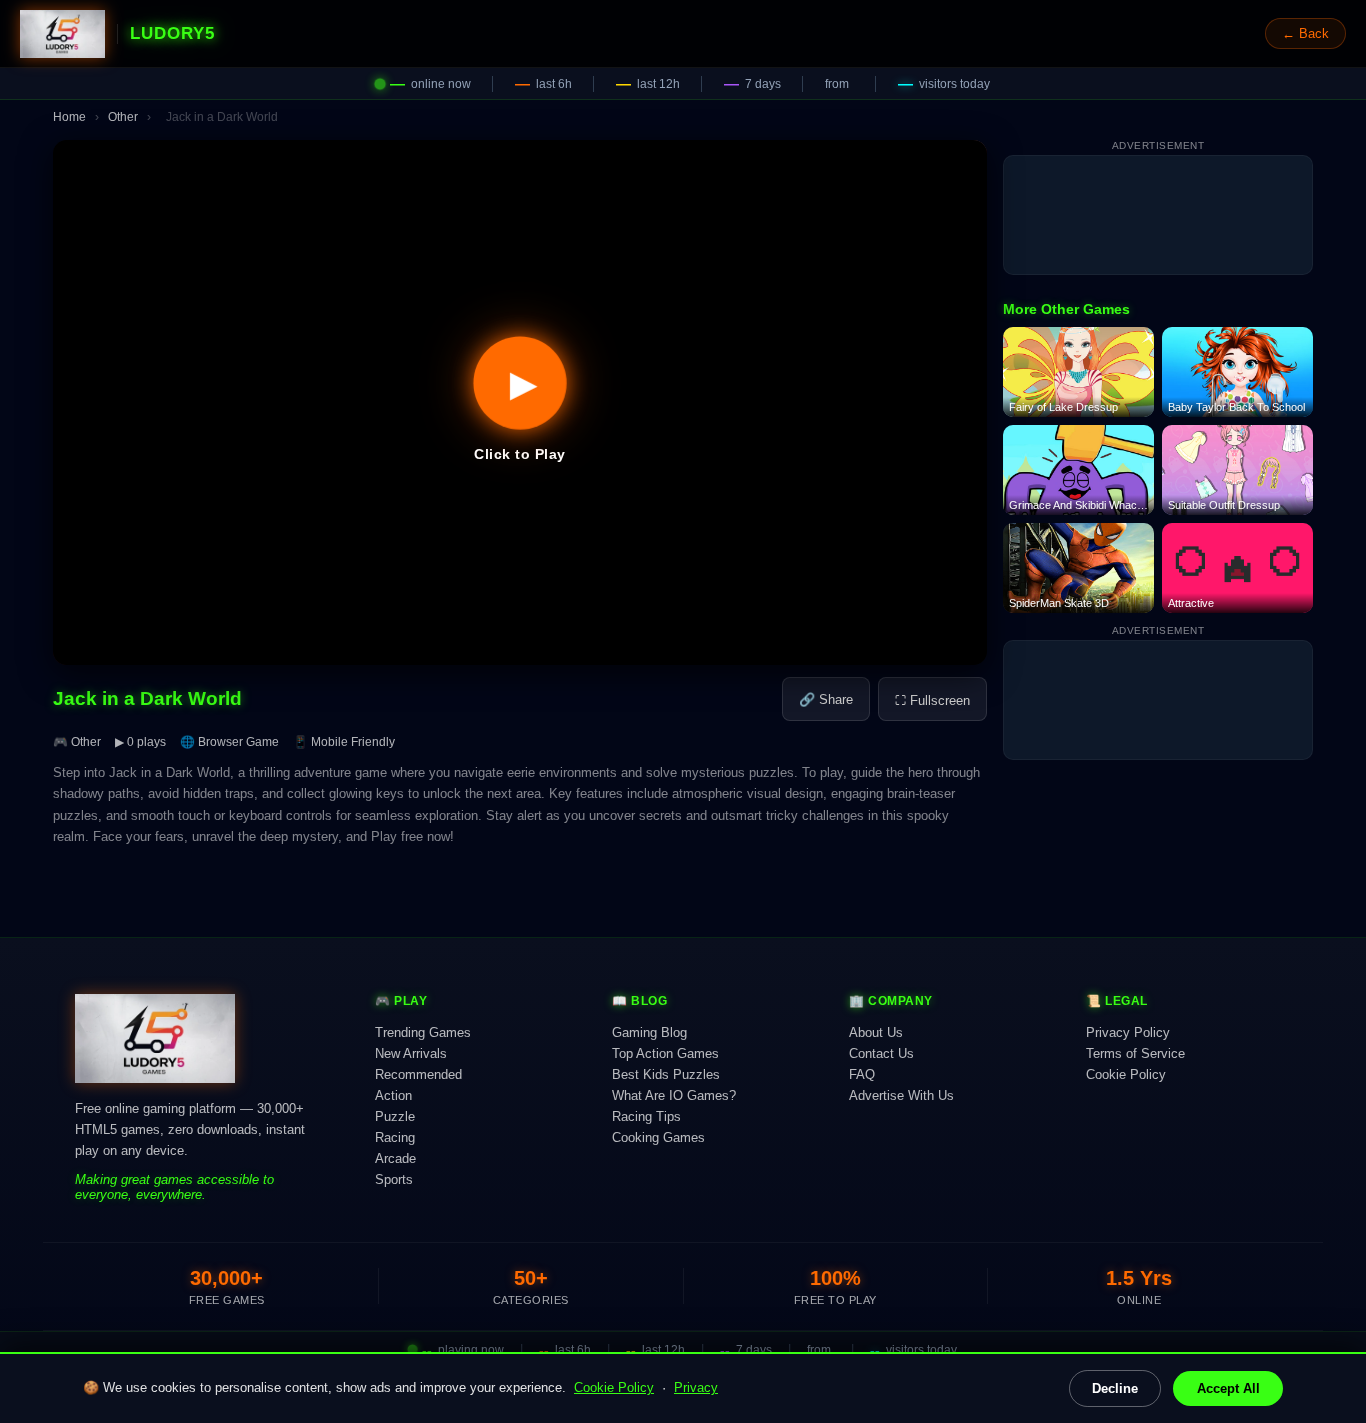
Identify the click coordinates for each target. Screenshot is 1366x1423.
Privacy (696, 1387)
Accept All (1228, 1388)
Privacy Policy (1128, 1032)
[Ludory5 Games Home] (62, 34)
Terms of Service (1135, 1053)
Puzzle (395, 1116)
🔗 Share (826, 699)
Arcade (395, 1158)
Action (393, 1095)
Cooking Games (658, 1137)
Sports (394, 1179)
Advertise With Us (901, 1095)
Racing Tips (646, 1116)
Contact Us (881, 1053)
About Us (876, 1032)
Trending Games (423, 1032)
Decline (1115, 1388)
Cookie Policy (614, 1387)
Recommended (418, 1074)
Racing (395, 1137)
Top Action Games (665, 1053)
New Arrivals (411, 1053)
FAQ (862, 1074)
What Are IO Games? (674, 1095)
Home (69, 117)
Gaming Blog (649, 1032)
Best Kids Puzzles (666, 1074)
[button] (520, 402)
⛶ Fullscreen (932, 700)
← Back (1305, 33)
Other (123, 117)
